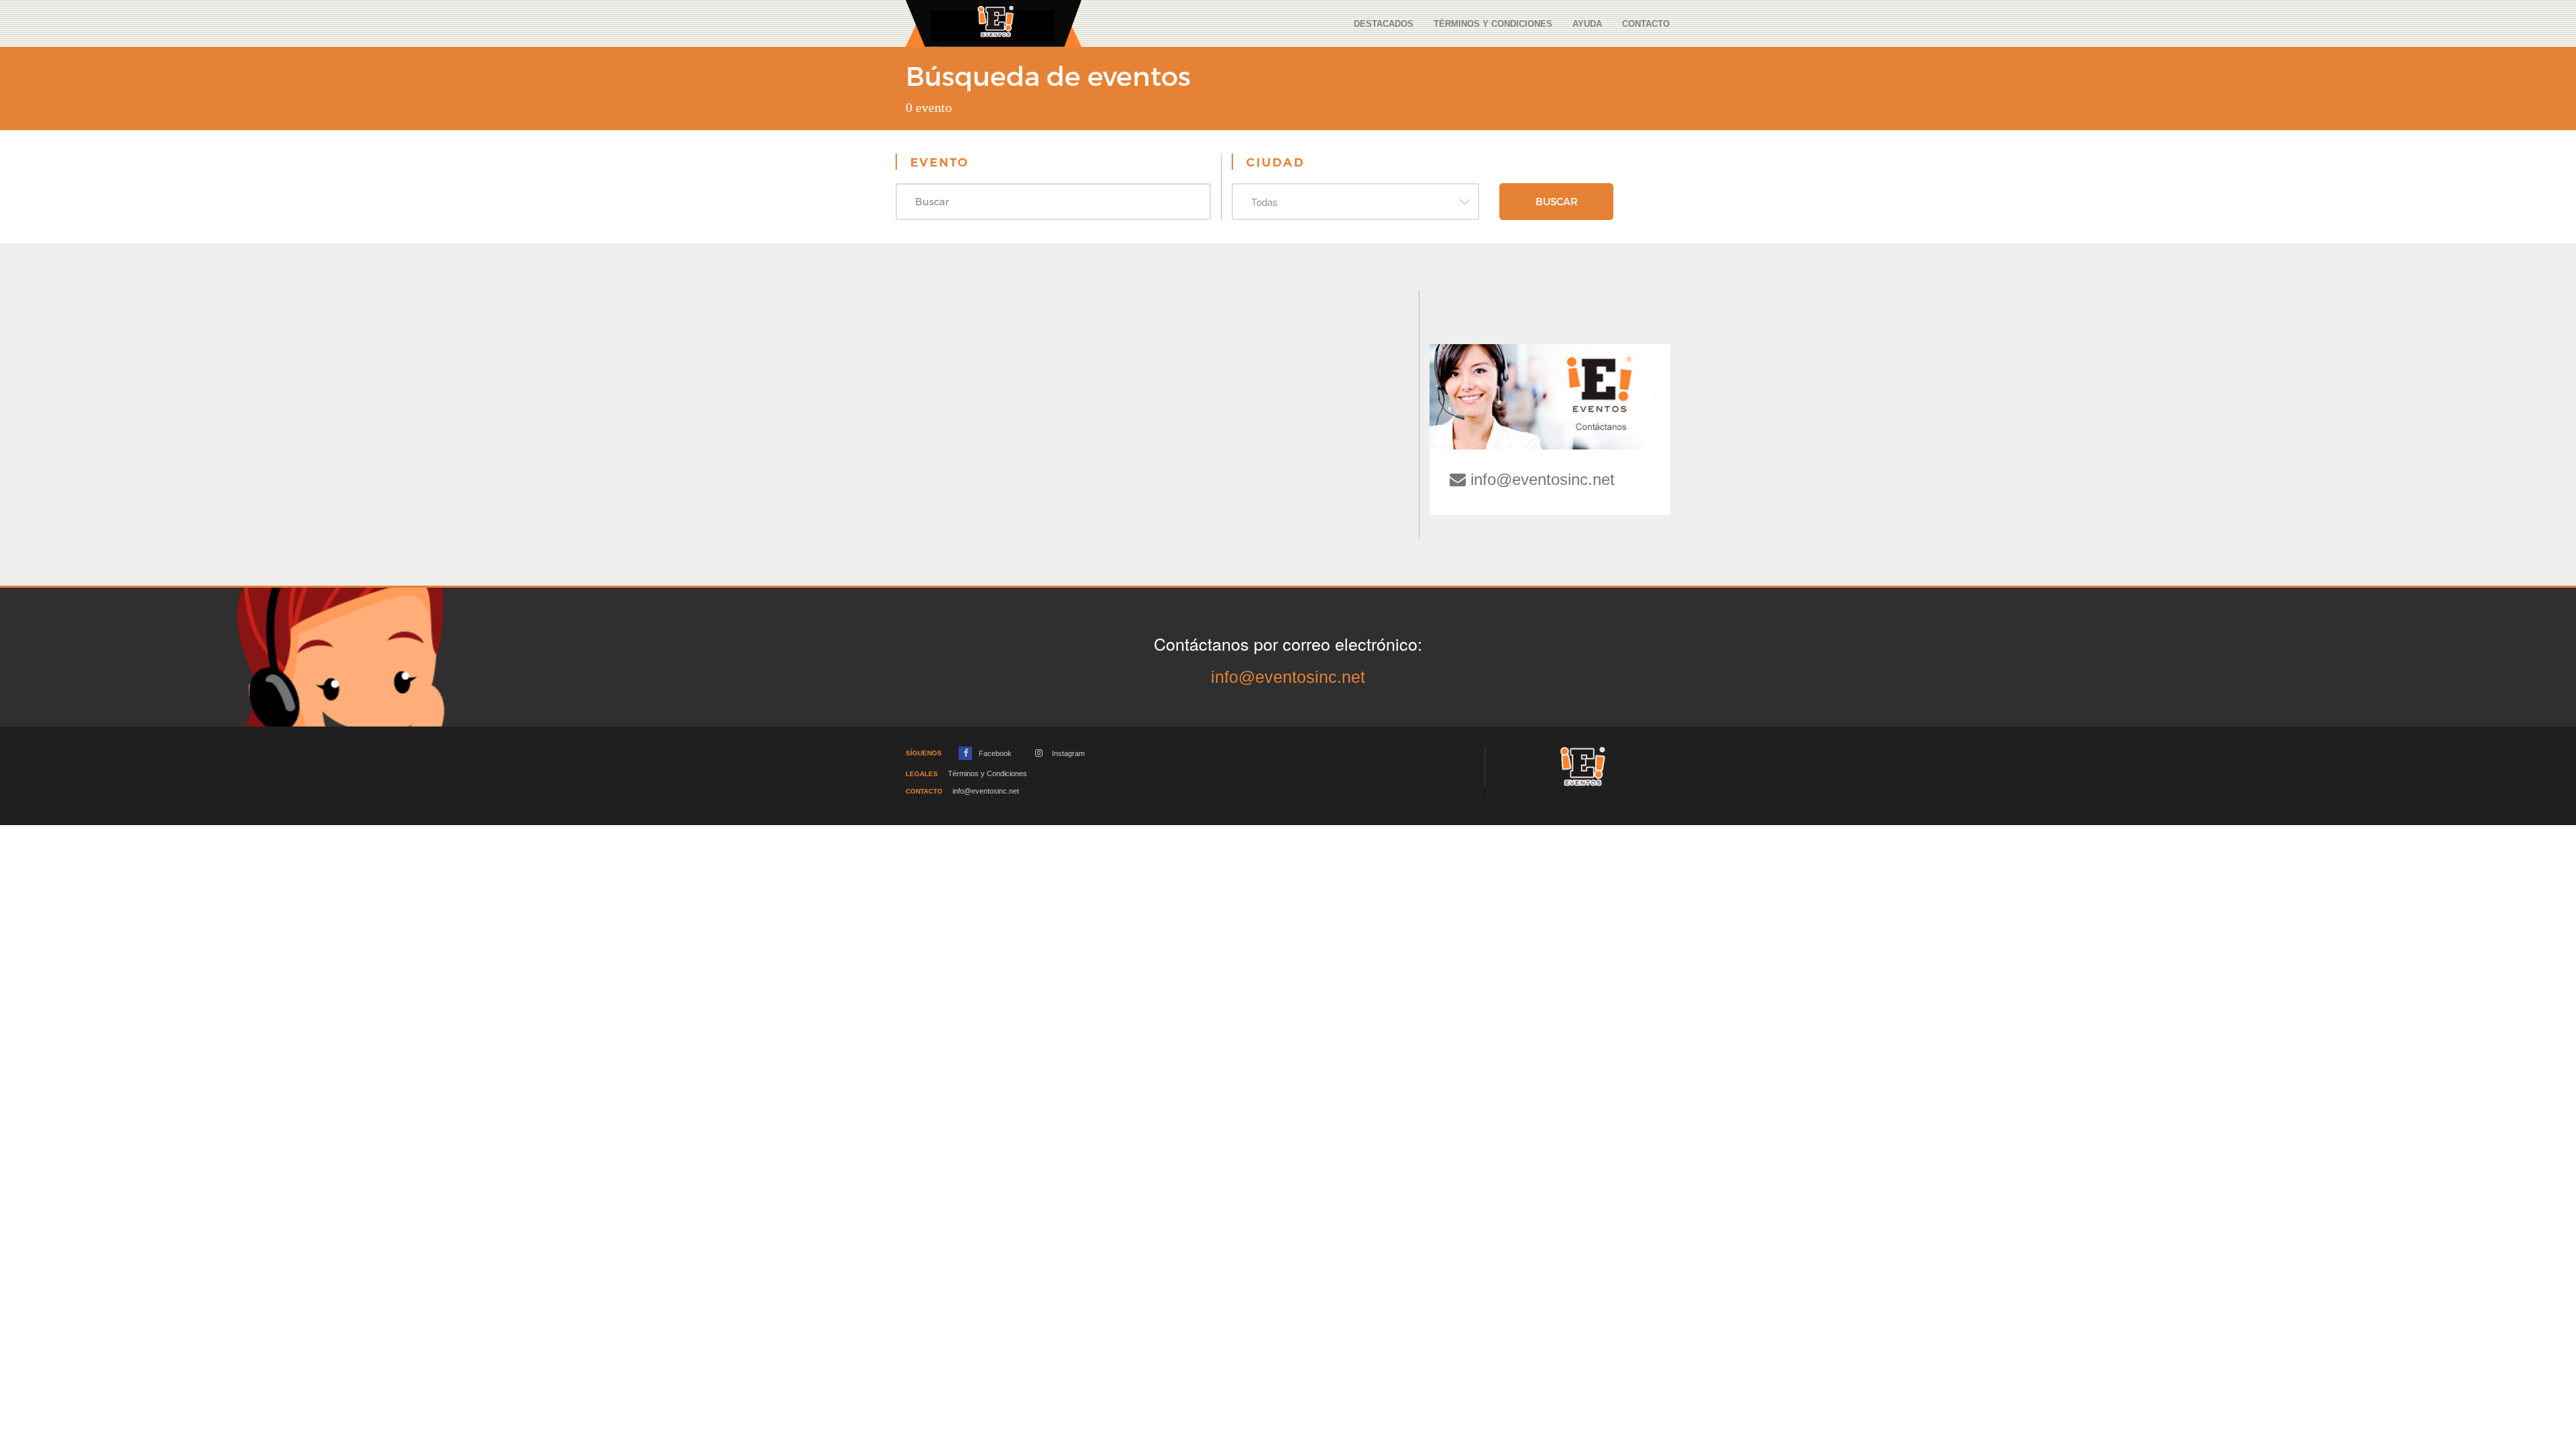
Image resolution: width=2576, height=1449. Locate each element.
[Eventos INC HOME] (994, 22)
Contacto (1646, 24)
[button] (1355, 202)
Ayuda (1587, 24)
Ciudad (1276, 162)
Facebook (994, 753)
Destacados (1384, 24)
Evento (940, 162)
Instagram (1067, 753)
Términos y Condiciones (1493, 24)
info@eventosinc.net (1540, 479)
